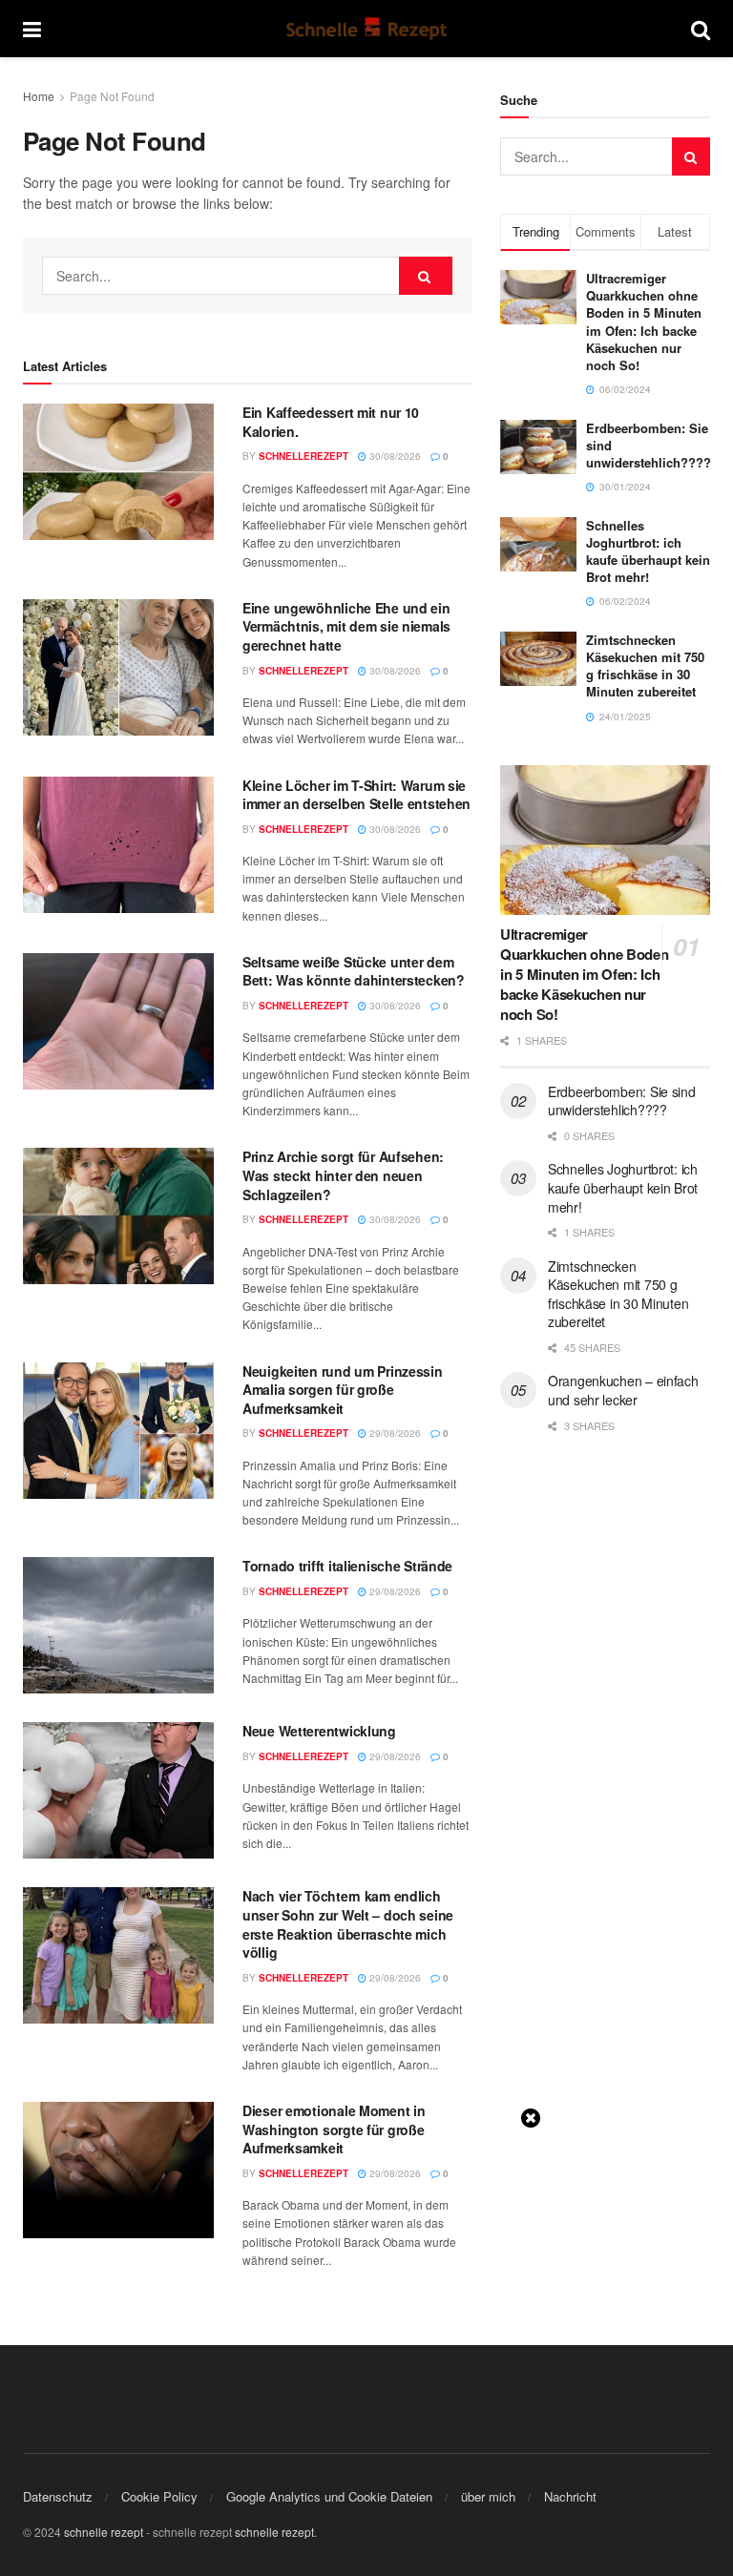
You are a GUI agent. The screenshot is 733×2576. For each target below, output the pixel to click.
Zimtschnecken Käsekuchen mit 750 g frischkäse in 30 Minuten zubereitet (645, 666)
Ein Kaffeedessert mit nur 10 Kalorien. (331, 422)
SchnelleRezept (304, 456)
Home (39, 96)
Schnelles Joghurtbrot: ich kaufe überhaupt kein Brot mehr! (648, 551)
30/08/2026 (394, 456)
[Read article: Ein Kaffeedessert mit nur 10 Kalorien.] (118, 472)
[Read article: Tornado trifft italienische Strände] (118, 1625)
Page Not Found (112, 96)
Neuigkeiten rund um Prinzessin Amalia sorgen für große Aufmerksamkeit (343, 1390)
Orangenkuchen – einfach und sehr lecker (623, 1390)
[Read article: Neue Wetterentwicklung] (118, 1790)
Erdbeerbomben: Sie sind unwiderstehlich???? (622, 1101)
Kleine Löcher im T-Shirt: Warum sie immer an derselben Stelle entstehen (356, 795)
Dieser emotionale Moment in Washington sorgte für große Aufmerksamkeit (334, 2129)
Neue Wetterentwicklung (319, 1731)
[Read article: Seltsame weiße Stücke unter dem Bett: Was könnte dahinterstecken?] (118, 1021)
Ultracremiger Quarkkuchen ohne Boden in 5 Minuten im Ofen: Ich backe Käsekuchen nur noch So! (644, 322)
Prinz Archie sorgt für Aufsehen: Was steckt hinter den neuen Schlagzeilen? (343, 1175)
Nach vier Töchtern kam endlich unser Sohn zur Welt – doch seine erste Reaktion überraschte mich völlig (348, 1924)
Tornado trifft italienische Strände (347, 1566)
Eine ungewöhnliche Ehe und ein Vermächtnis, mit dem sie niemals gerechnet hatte (346, 626)
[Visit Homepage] (366, 29)
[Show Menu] (32, 29)
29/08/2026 (394, 1433)
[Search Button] (701, 29)
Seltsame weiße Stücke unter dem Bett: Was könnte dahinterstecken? (354, 971)
